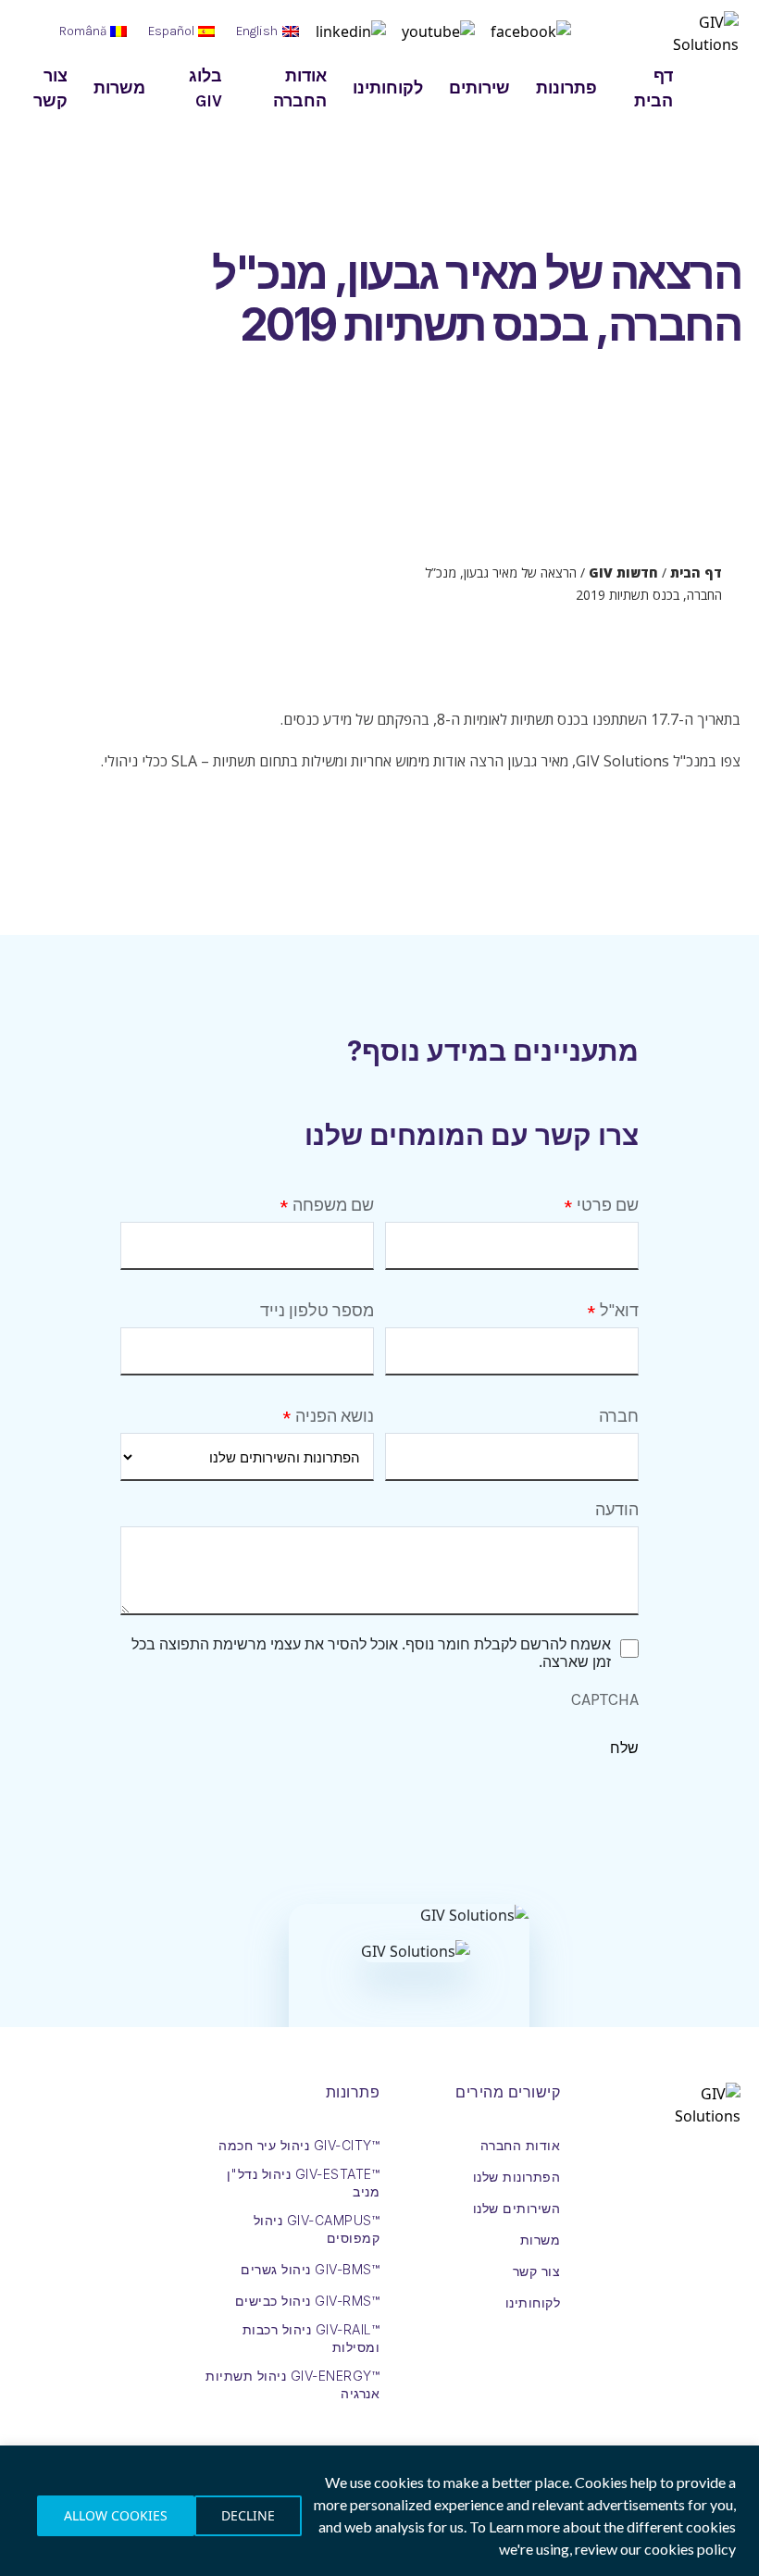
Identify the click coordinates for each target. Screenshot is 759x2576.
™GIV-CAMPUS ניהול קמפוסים (317, 2229)
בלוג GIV (205, 88)
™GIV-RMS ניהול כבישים (308, 2301)
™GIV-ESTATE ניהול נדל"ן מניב (303, 2183)
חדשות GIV (623, 572)
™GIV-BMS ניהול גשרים (310, 2269)
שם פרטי (608, 1205)
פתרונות (566, 88)
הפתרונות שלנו (517, 2177)
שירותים (479, 88)
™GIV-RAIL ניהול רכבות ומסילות (311, 2338)
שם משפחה (333, 1205)
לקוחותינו (388, 88)
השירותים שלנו (517, 2208)
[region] (379, 2511)
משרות (119, 88)
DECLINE (248, 2515)
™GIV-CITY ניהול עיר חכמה (299, 2145)
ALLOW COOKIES (116, 2515)
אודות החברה (300, 88)
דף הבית (653, 88)
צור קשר (50, 88)
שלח (624, 1748)
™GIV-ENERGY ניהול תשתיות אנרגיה (292, 2384)
